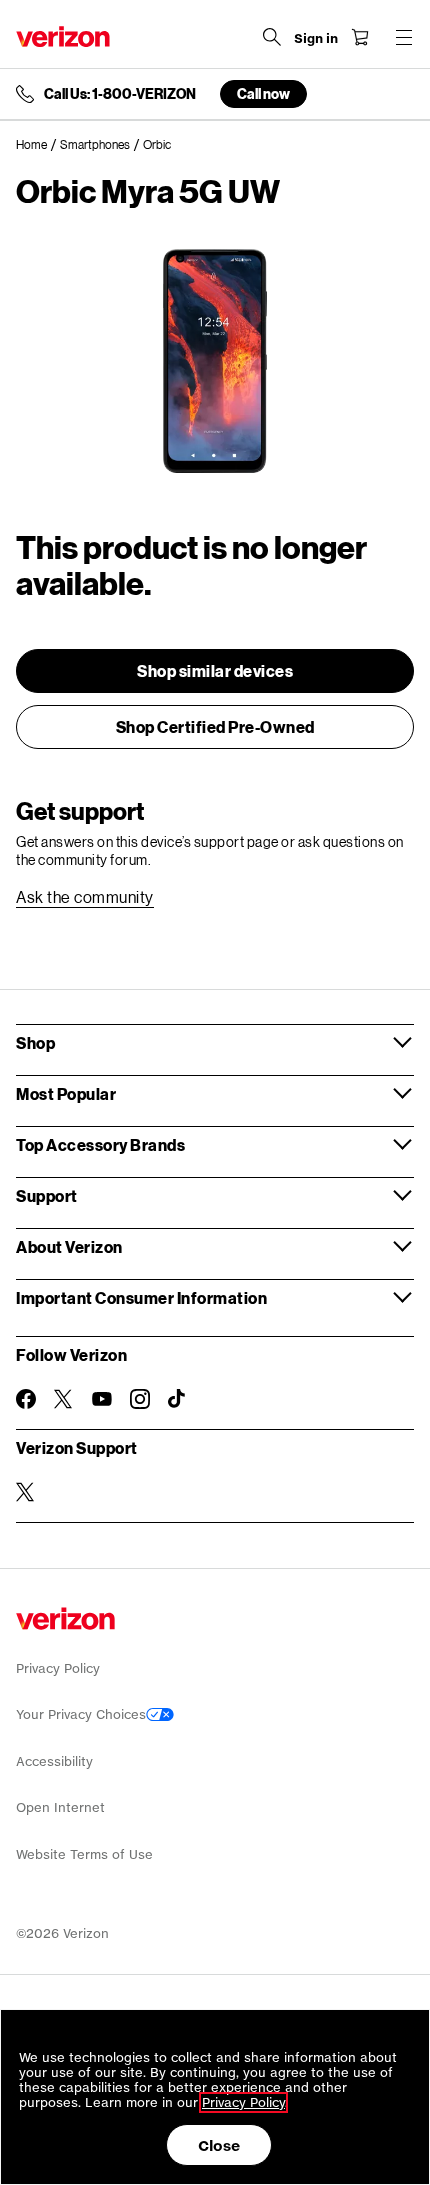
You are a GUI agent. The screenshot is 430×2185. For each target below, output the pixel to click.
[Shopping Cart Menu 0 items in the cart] (360, 37)
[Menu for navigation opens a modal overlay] (404, 37)
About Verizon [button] (69, 1246)
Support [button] (47, 1195)
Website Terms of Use (84, 1854)
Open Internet (60, 1807)
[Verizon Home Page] (63, 36)
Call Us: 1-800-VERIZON (120, 94)
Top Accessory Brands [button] (100, 1144)
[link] (38, 145)
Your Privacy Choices (81, 1714)
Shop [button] (35, 1042)
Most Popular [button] (66, 1093)
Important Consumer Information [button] (141, 1297)
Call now (263, 93)
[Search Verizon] (272, 37)
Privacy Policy (58, 1668)
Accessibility (54, 1761)
